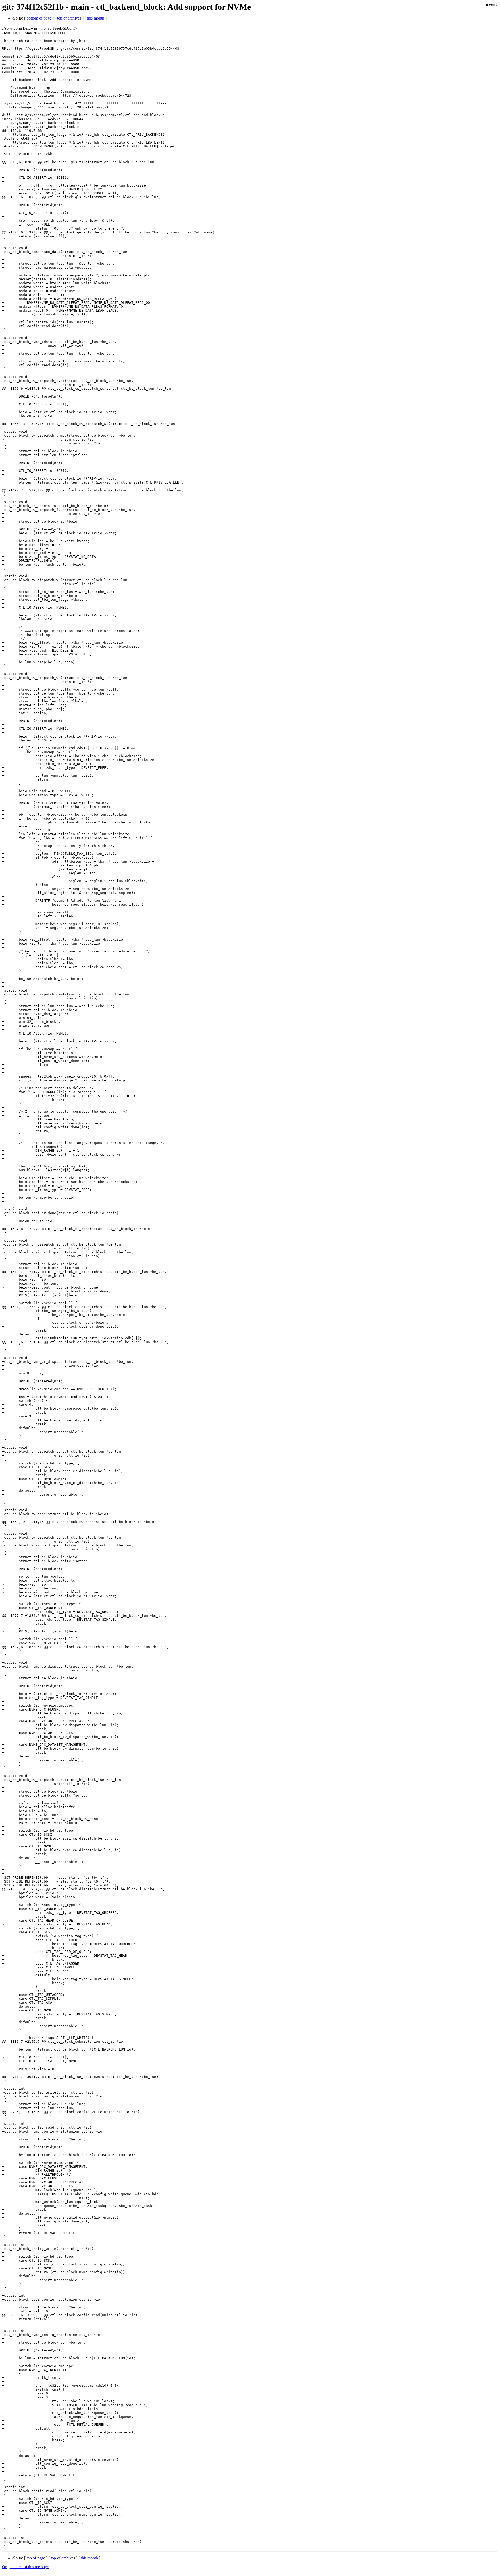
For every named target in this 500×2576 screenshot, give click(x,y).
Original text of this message (25, 2567)
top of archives (69, 18)
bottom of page (39, 18)
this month (96, 18)
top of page (36, 2558)
